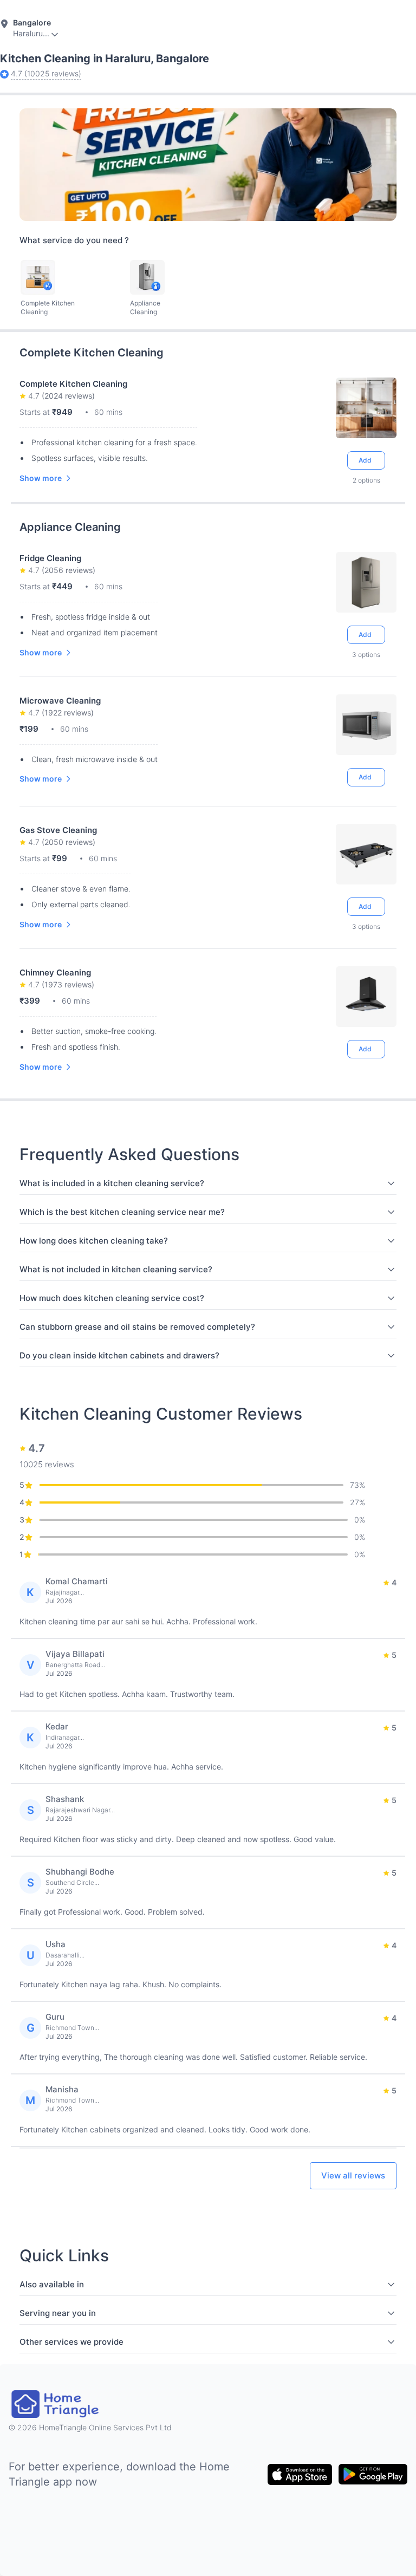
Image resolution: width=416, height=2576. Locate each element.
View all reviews (353, 2175)
